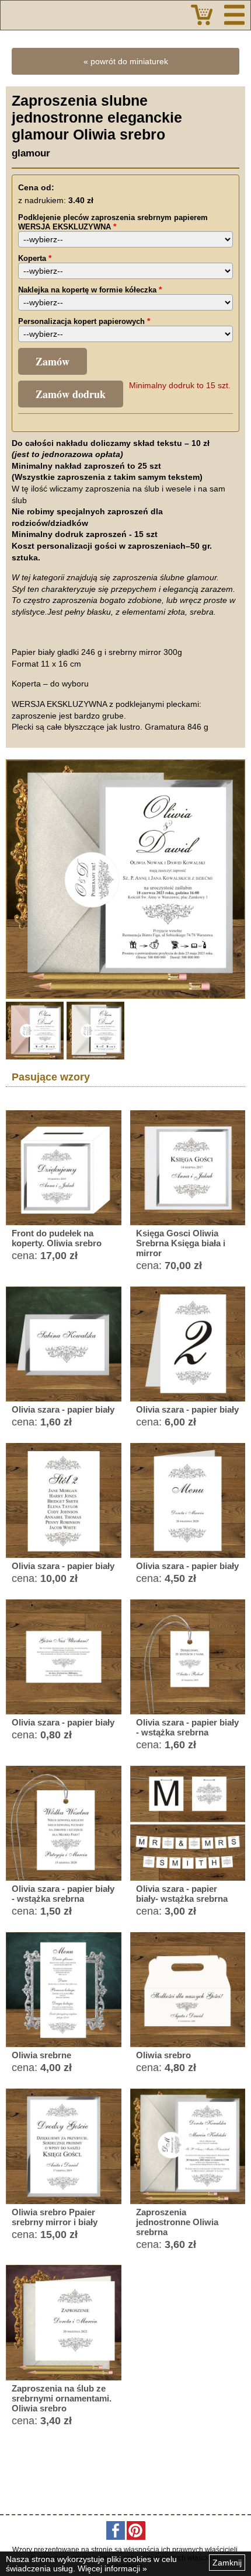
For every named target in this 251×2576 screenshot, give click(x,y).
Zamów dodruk (71, 394)
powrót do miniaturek (129, 61)
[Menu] (234, 15)
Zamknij (227, 2563)
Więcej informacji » (112, 2568)
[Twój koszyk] (202, 15)
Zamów (53, 361)
